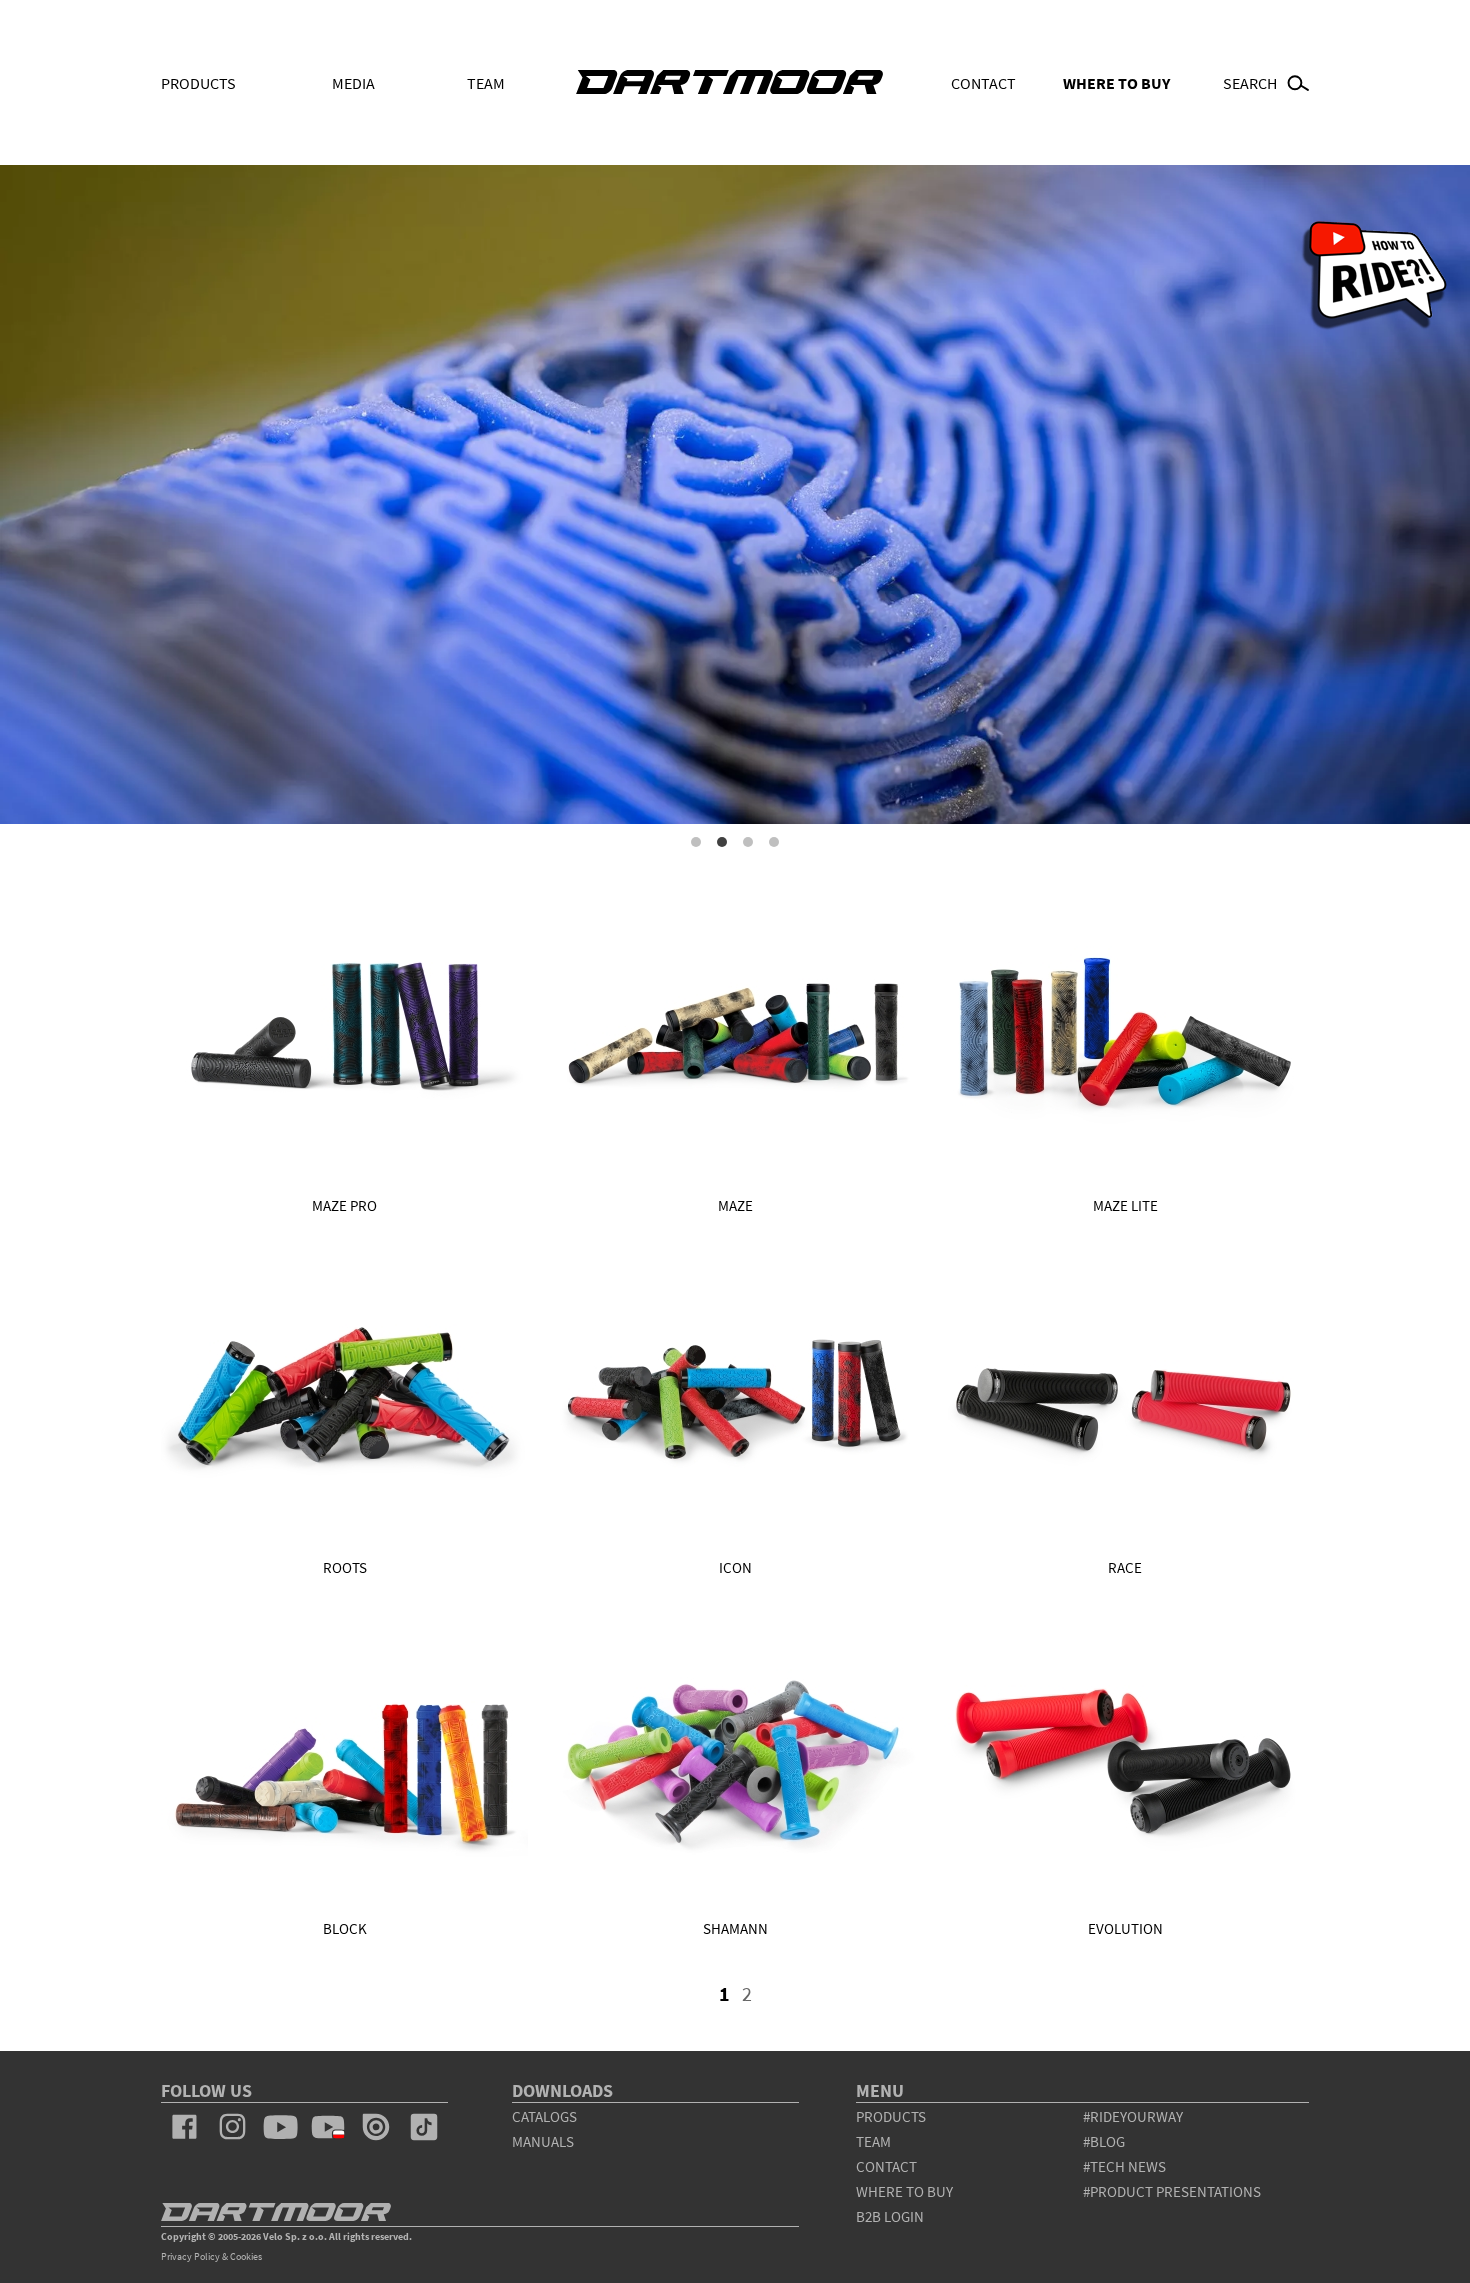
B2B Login (890, 2216)
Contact (983, 83)
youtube (280, 2127)
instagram (233, 2127)
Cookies (246, 2256)
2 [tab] (722, 842)
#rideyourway (1133, 2116)
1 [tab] (696, 842)
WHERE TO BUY (1116, 83)
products (891, 2116)
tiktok (424, 2127)
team (873, 2141)
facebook (185, 2127)
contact (886, 2166)
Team (486, 83)
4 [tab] (774, 842)
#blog (1104, 2141)
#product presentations (1172, 2191)
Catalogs (544, 2116)
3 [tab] (748, 842)
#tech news (1124, 2166)
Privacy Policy (190, 2256)
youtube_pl (328, 2127)
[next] (764, 2001)
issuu (376, 2127)
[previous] (707, 2001)
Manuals (543, 2141)
